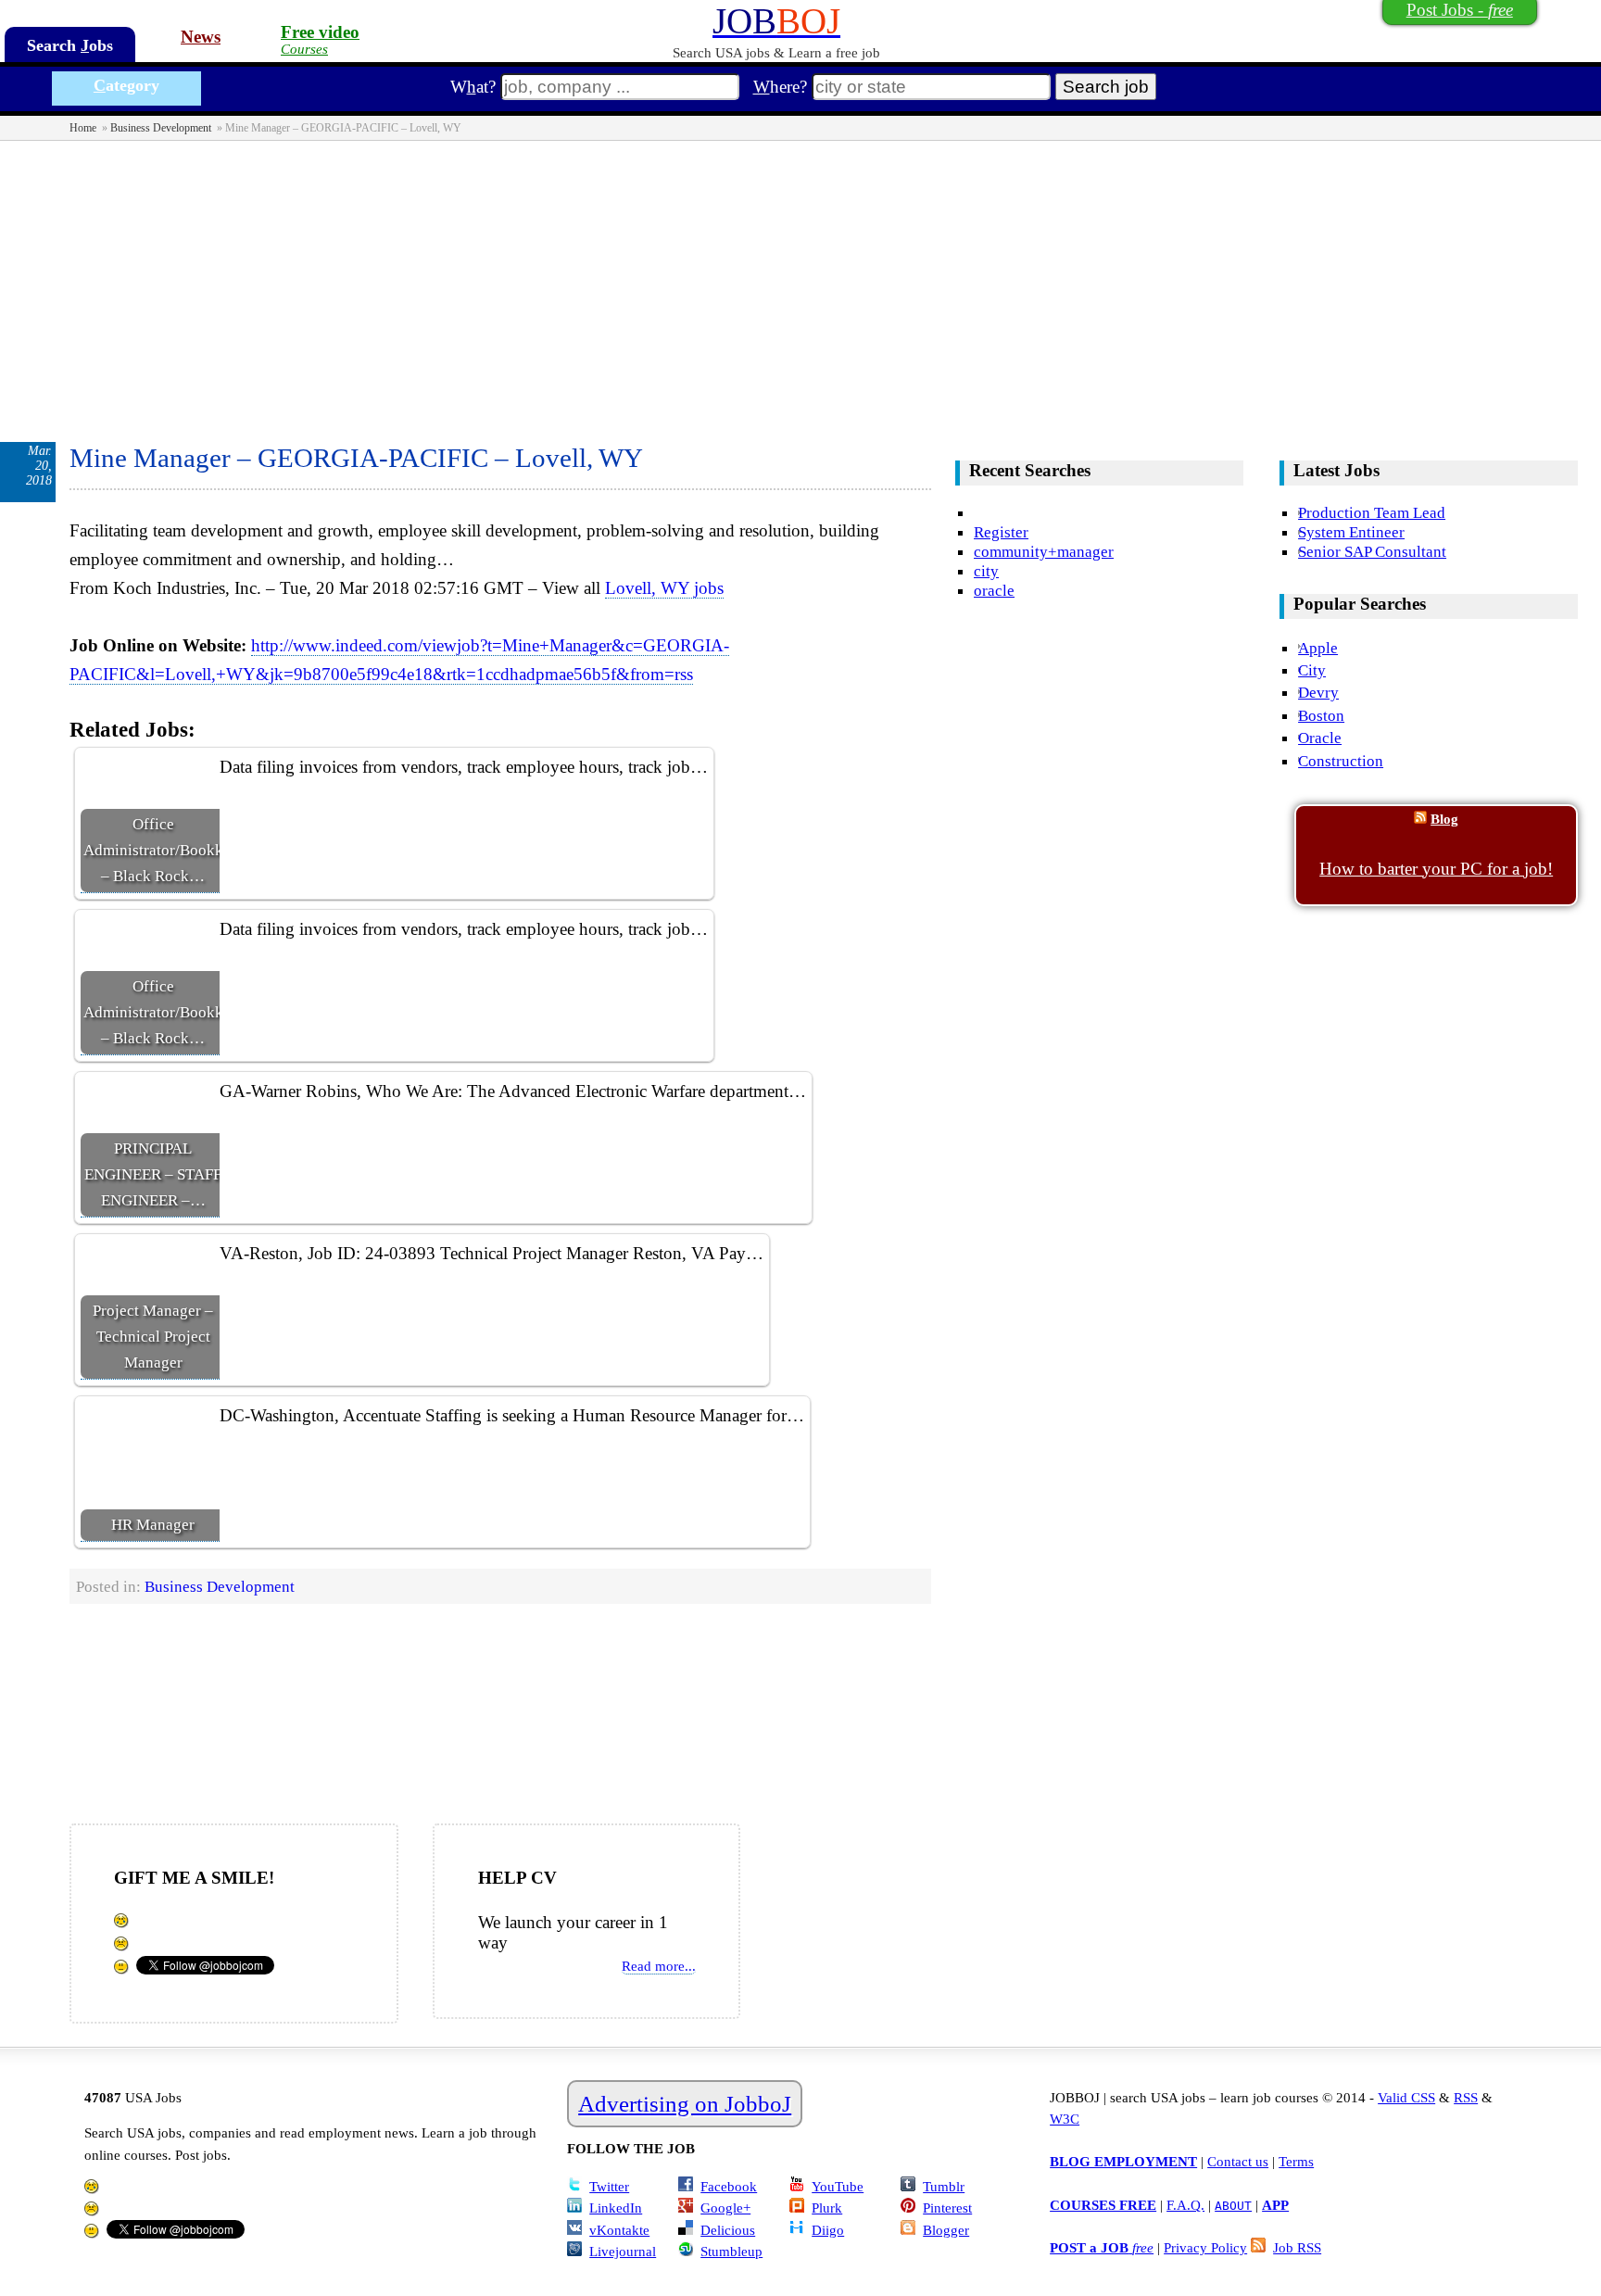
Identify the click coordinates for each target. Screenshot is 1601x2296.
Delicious (728, 2230)
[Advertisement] (800, 280)
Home (83, 128)
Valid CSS (1406, 2097)
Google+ (725, 2208)
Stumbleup (731, 2251)
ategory (126, 85)
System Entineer (1351, 532)
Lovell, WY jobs (664, 588)
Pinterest (947, 2208)
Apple (1318, 648)
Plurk (827, 2208)
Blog (1444, 819)
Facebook (729, 2186)
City (1312, 670)
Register (1001, 532)
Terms (1296, 2161)
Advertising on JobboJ (685, 2104)
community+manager (1044, 551)
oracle (994, 590)
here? (780, 87)
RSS (1466, 2097)
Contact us (1238, 2161)
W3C (1065, 2119)
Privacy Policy (1205, 2247)
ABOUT (1233, 2206)
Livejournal (623, 2251)
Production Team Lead (1372, 512)
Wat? (473, 87)
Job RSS (1297, 2247)
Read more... (659, 1966)
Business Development (161, 128)
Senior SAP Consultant (1372, 551)
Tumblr (944, 2186)
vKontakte (619, 2230)
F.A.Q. (1185, 2205)
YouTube (838, 2186)
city (986, 571)
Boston (1321, 715)
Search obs (70, 45)
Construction (1341, 761)
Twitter (609, 2186)
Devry (1318, 692)
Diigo (828, 2230)
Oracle (1320, 738)
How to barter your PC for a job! (1436, 869)
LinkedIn (616, 2208)
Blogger (946, 2230)
